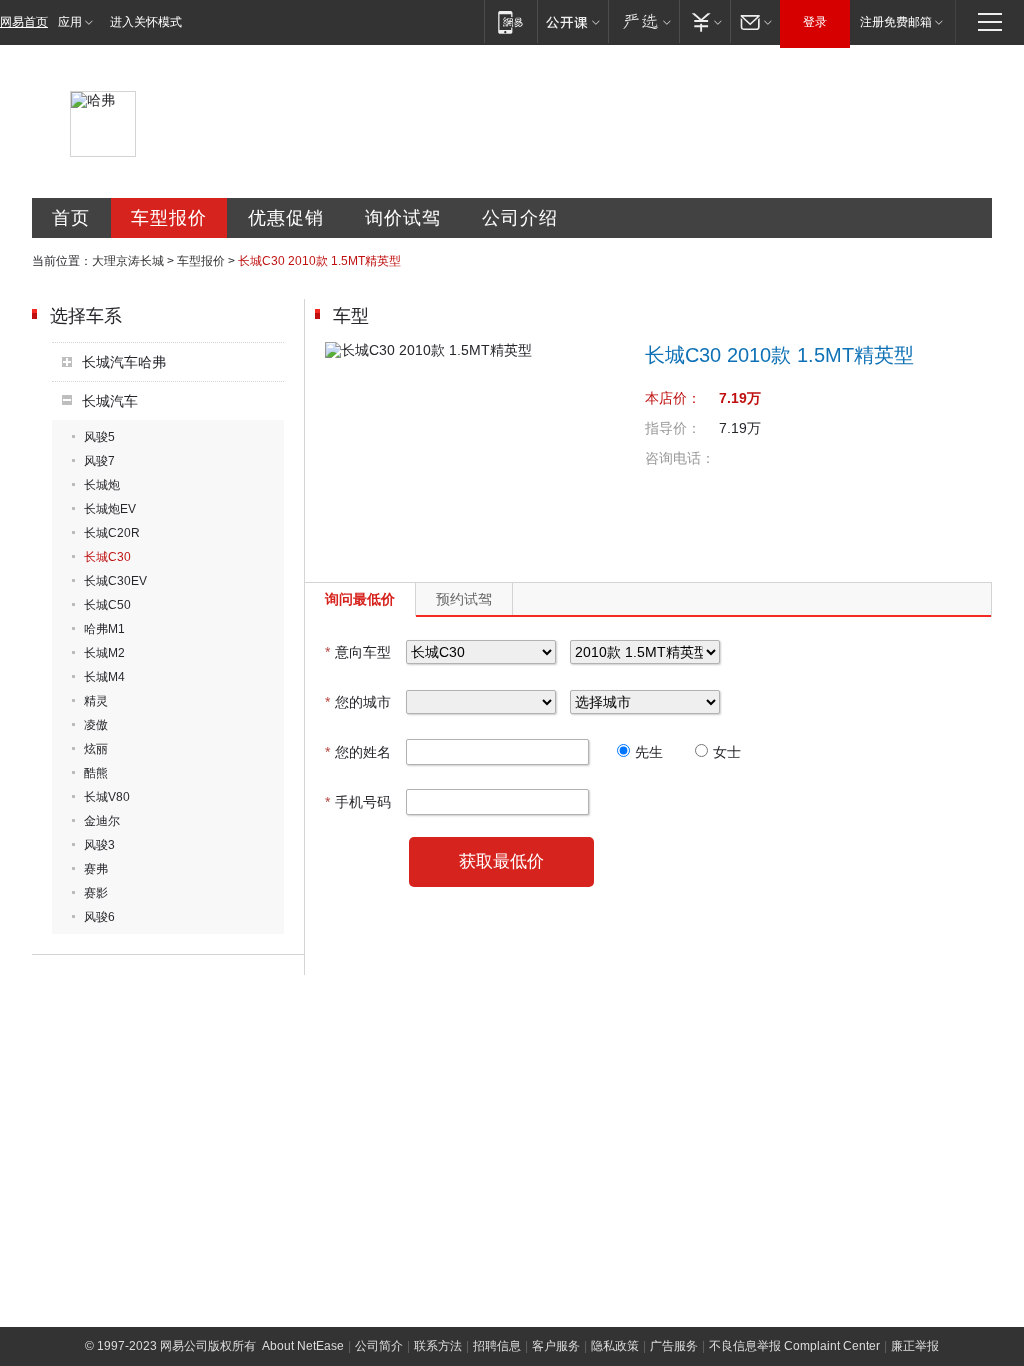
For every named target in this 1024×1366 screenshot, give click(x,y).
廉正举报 (915, 1346)
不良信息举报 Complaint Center (794, 1346)
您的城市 (358, 702)
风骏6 (99, 917)
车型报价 (169, 218)
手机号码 (358, 802)
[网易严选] (643, 21)
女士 (727, 752)
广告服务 (674, 1346)
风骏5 (99, 437)
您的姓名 (358, 752)
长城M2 (104, 653)
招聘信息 (497, 1346)
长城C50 (107, 605)
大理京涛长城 (128, 261)
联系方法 (438, 1346)
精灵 (96, 701)
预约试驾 (464, 599)
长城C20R (112, 533)
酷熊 (96, 773)
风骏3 (99, 845)
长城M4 (104, 677)
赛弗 (96, 869)
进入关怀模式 (146, 22)
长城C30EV (115, 581)
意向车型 (358, 652)
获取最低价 (501, 861)
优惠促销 (286, 218)
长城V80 (107, 797)
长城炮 (102, 485)
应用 (70, 22)
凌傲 (96, 725)
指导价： (673, 428)
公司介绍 (520, 218)
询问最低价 (360, 599)
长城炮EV (110, 509)
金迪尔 (102, 821)
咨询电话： (680, 458)
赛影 (96, 893)
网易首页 (24, 22)
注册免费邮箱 (896, 22)
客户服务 (556, 1346)
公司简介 (379, 1346)
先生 (649, 752)
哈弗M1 (104, 629)
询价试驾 (403, 218)
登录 (815, 22)
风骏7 (99, 461)
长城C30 (107, 557)
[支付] (704, 21)
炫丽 (96, 749)
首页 (71, 218)
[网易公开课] (572, 21)
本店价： (673, 398)
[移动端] (510, 21)
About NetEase (303, 1346)
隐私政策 (615, 1346)
